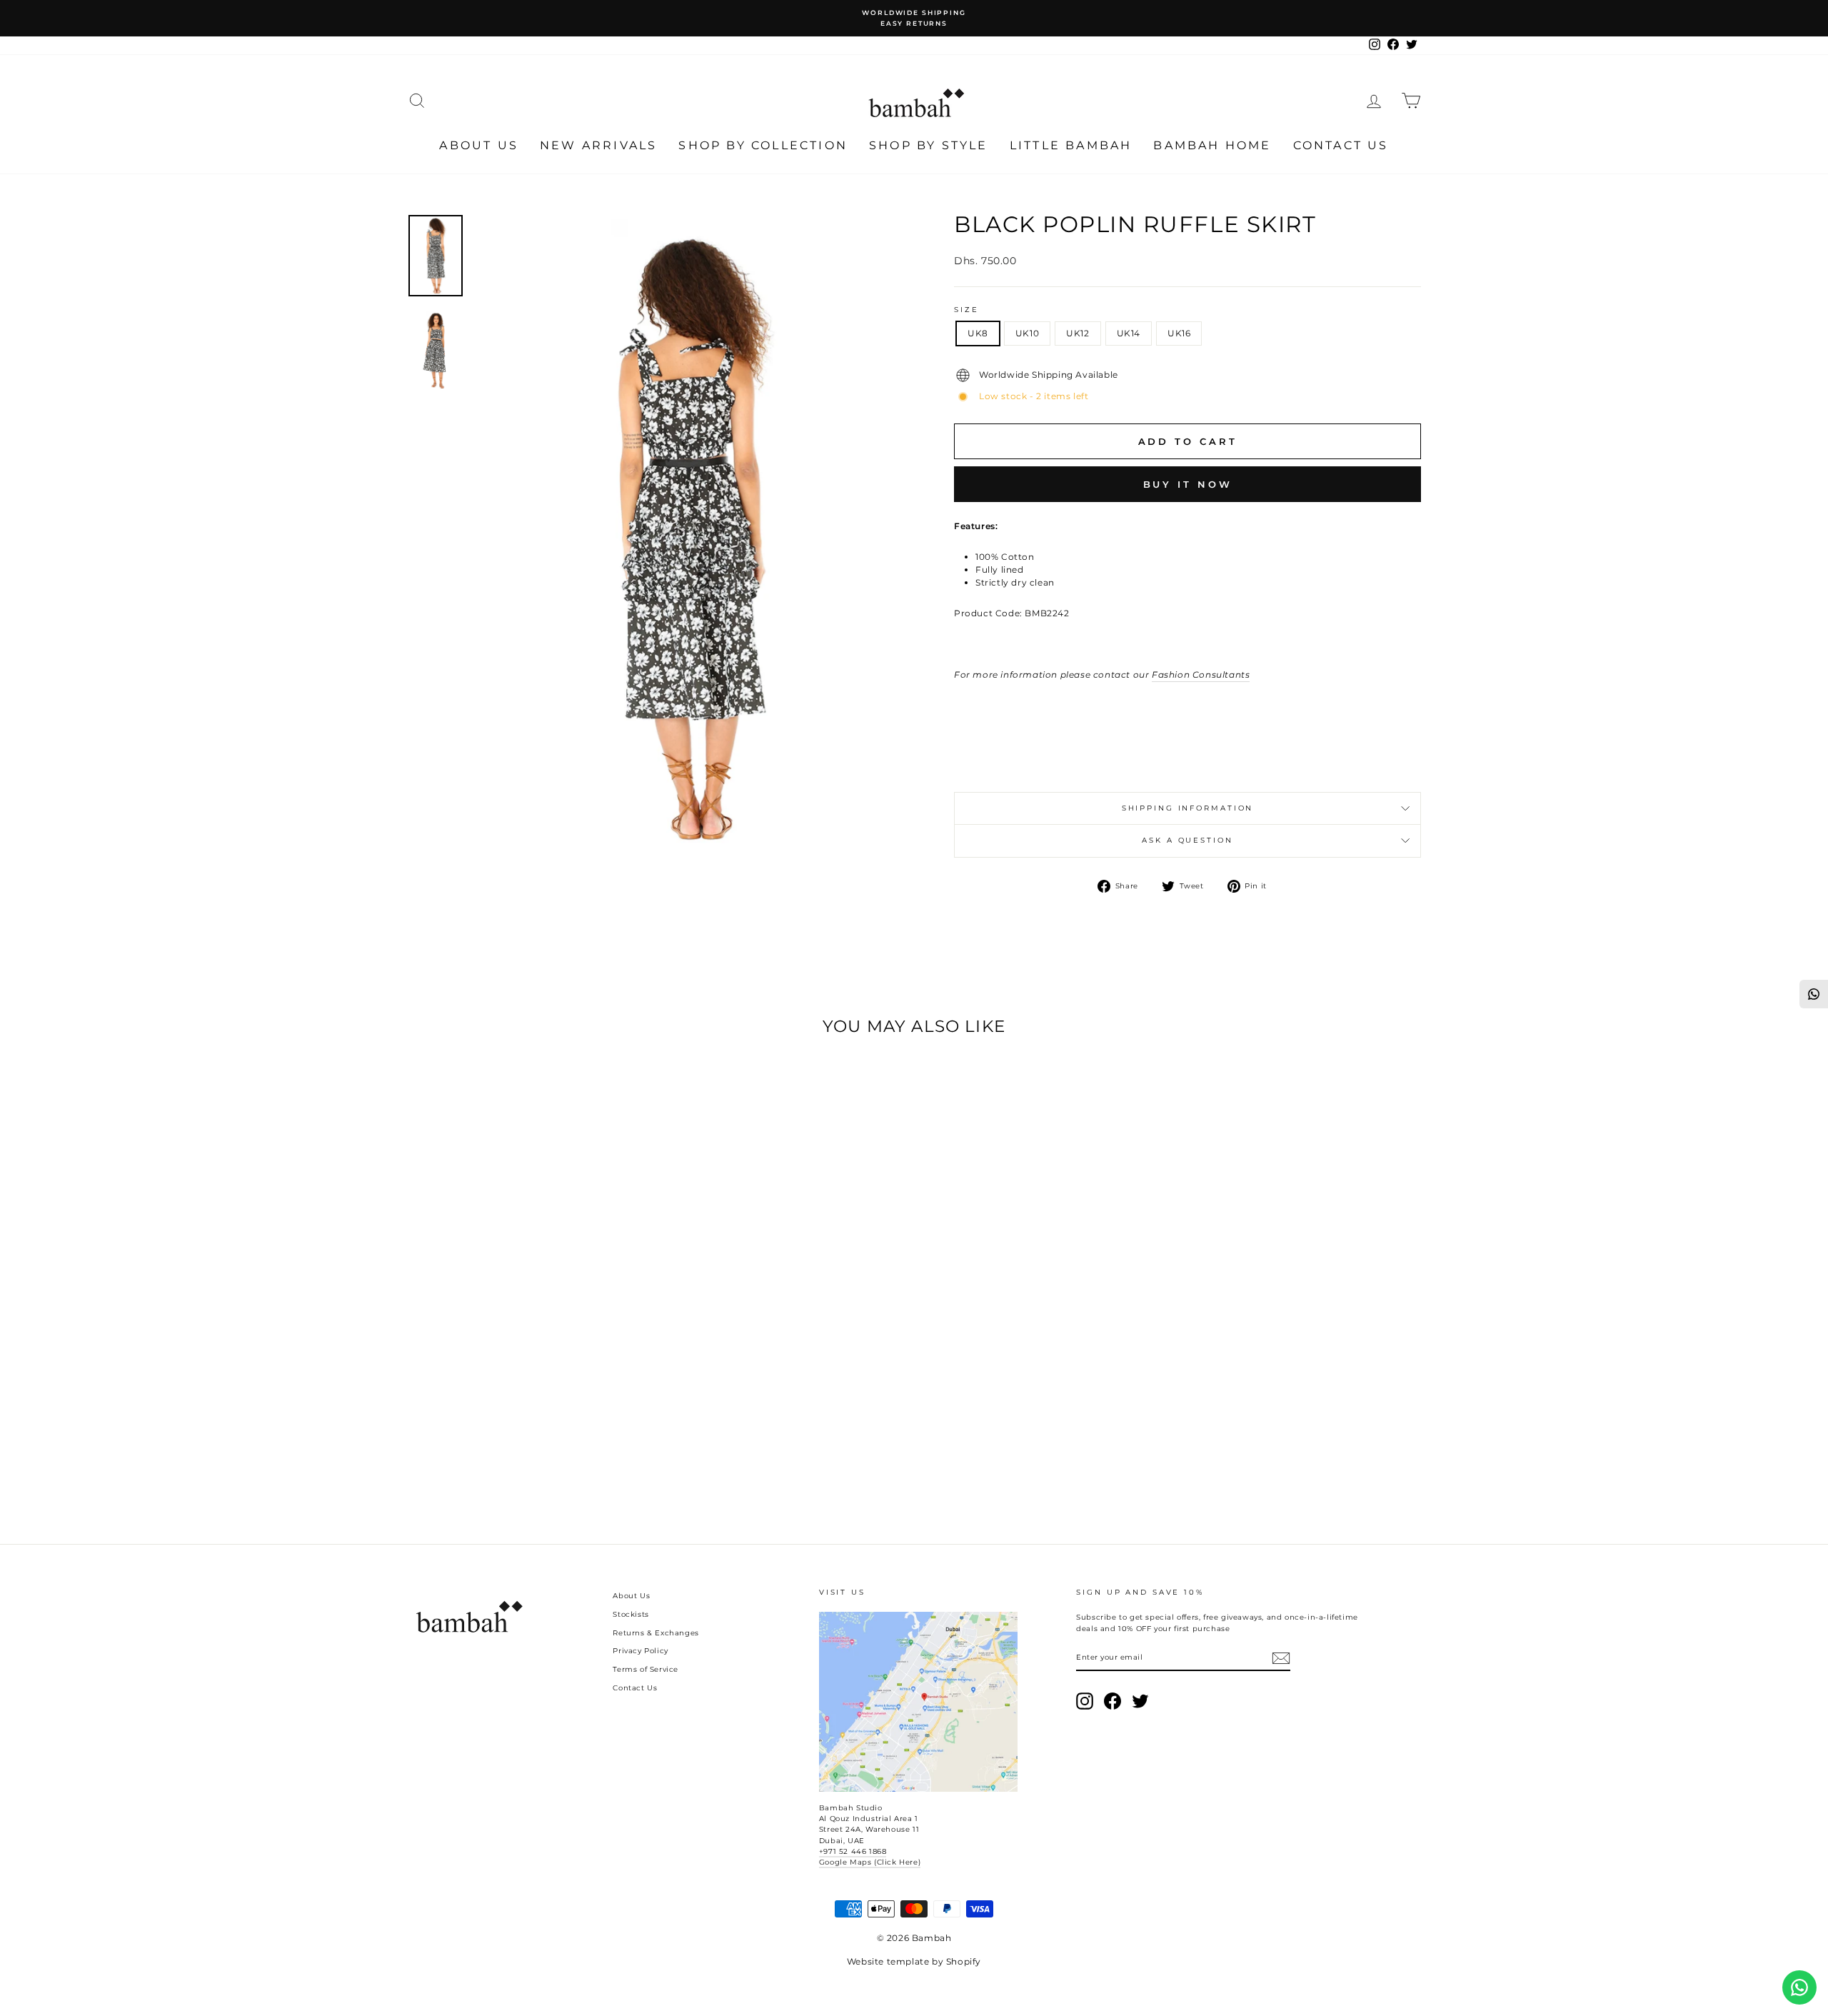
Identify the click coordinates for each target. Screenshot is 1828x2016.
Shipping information (1188, 808)
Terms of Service (646, 1669)
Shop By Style (929, 145)
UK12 (1078, 333)
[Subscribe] (1281, 1658)
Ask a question (1187, 840)
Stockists (631, 1614)
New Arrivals (598, 145)
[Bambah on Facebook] (1113, 1701)
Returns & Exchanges (656, 1633)
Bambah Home (1212, 145)
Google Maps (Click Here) (870, 1862)
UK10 (1027, 333)
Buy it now (1188, 484)
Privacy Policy (640, 1651)
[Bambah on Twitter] (1140, 1701)
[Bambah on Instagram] (1085, 1701)
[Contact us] (1799, 1987)
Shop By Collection (763, 145)
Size (966, 310)
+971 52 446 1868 (853, 1851)
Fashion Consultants (1201, 674)
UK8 (978, 333)
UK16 (1179, 333)
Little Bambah (1071, 145)
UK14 (1129, 333)
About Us (479, 145)
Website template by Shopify (914, 1961)
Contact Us (1341, 145)
